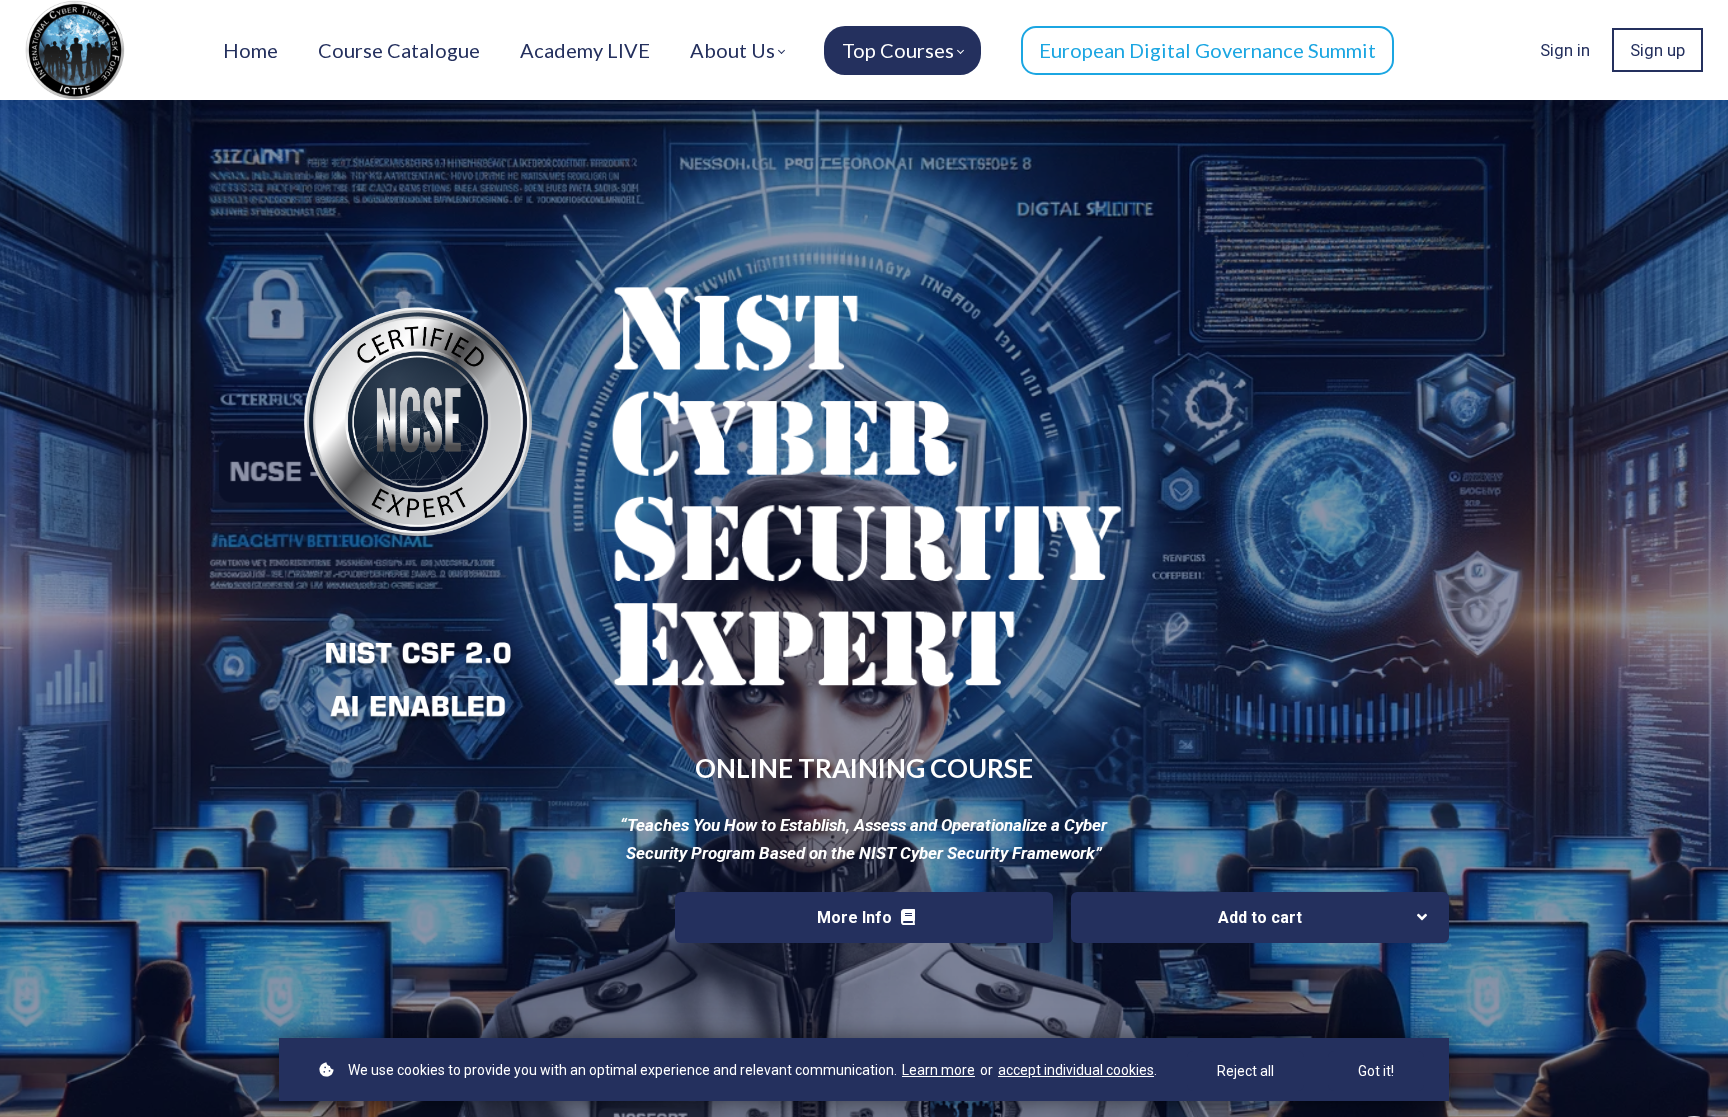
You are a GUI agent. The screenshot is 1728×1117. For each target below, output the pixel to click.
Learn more (938, 1070)
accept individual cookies (1076, 1070)
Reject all (1245, 1071)
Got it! (1376, 1071)
